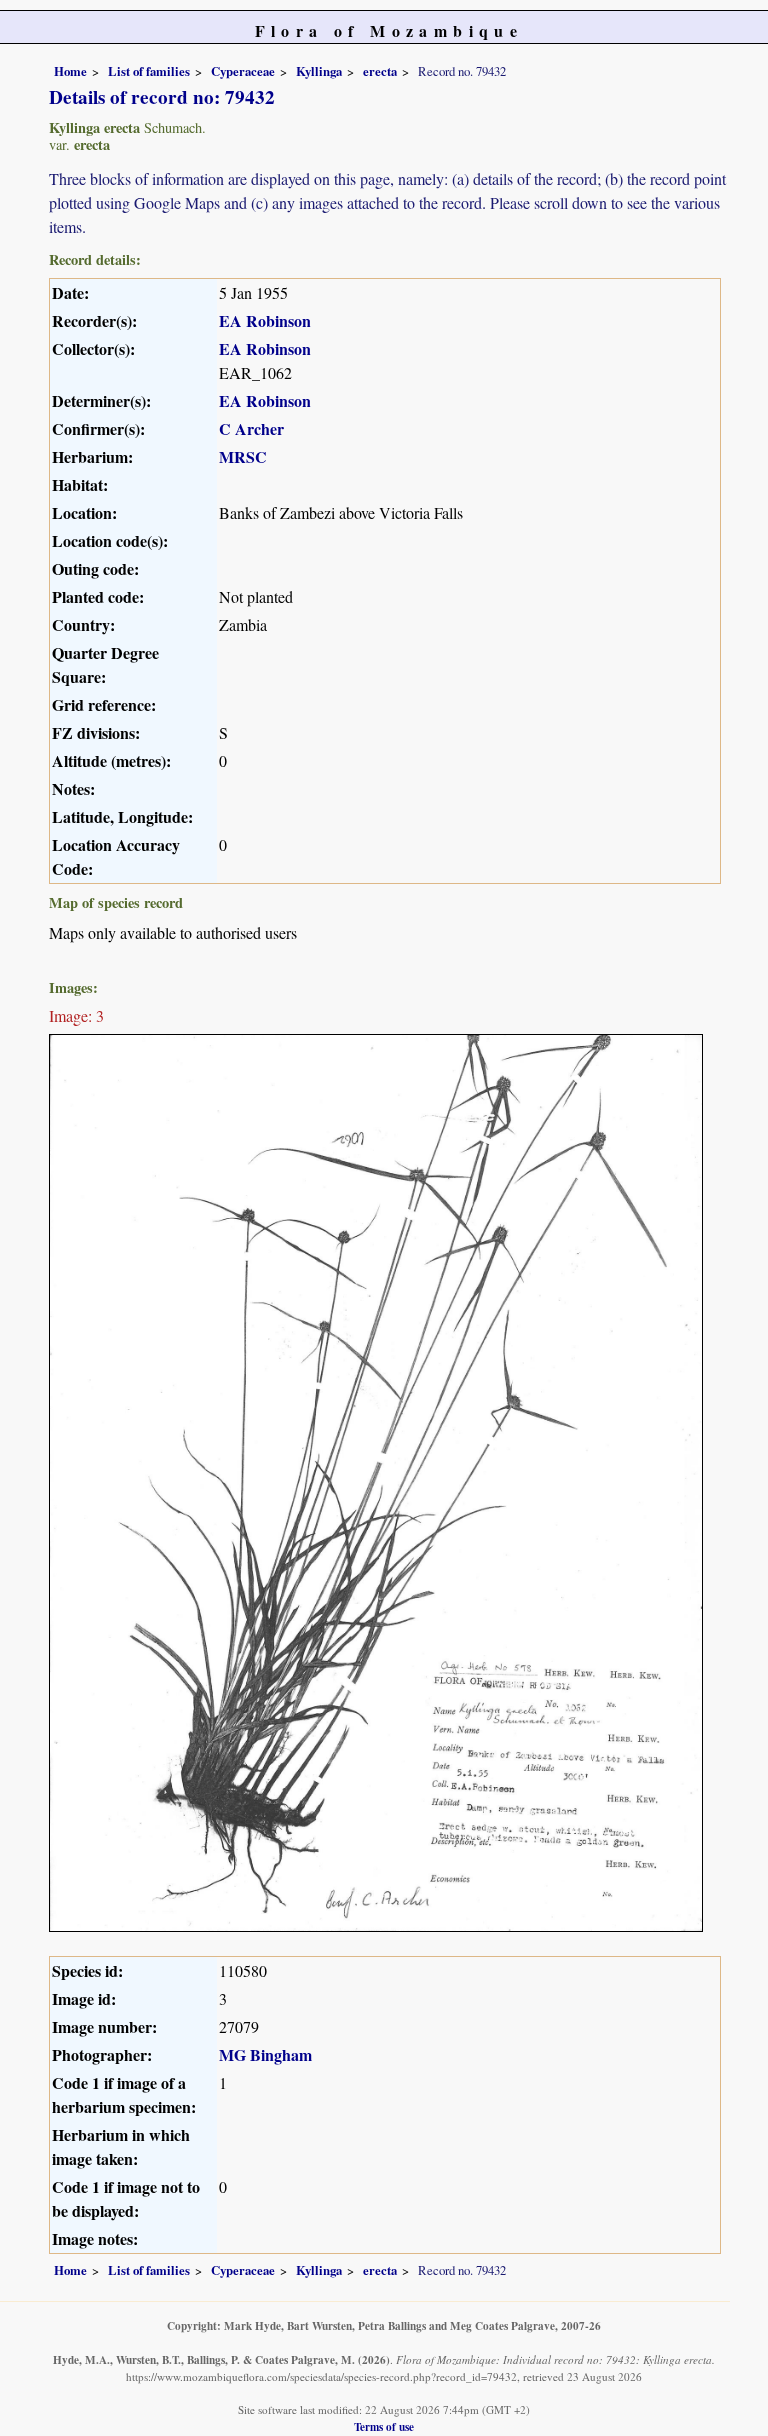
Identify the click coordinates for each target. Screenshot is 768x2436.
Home (70, 71)
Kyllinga (319, 71)
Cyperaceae (243, 71)
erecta (380, 71)
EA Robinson (265, 320)
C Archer (251, 428)
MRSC (243, 456)
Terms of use (384, 2426)
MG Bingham (265, 2054)
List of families (149, 71)
